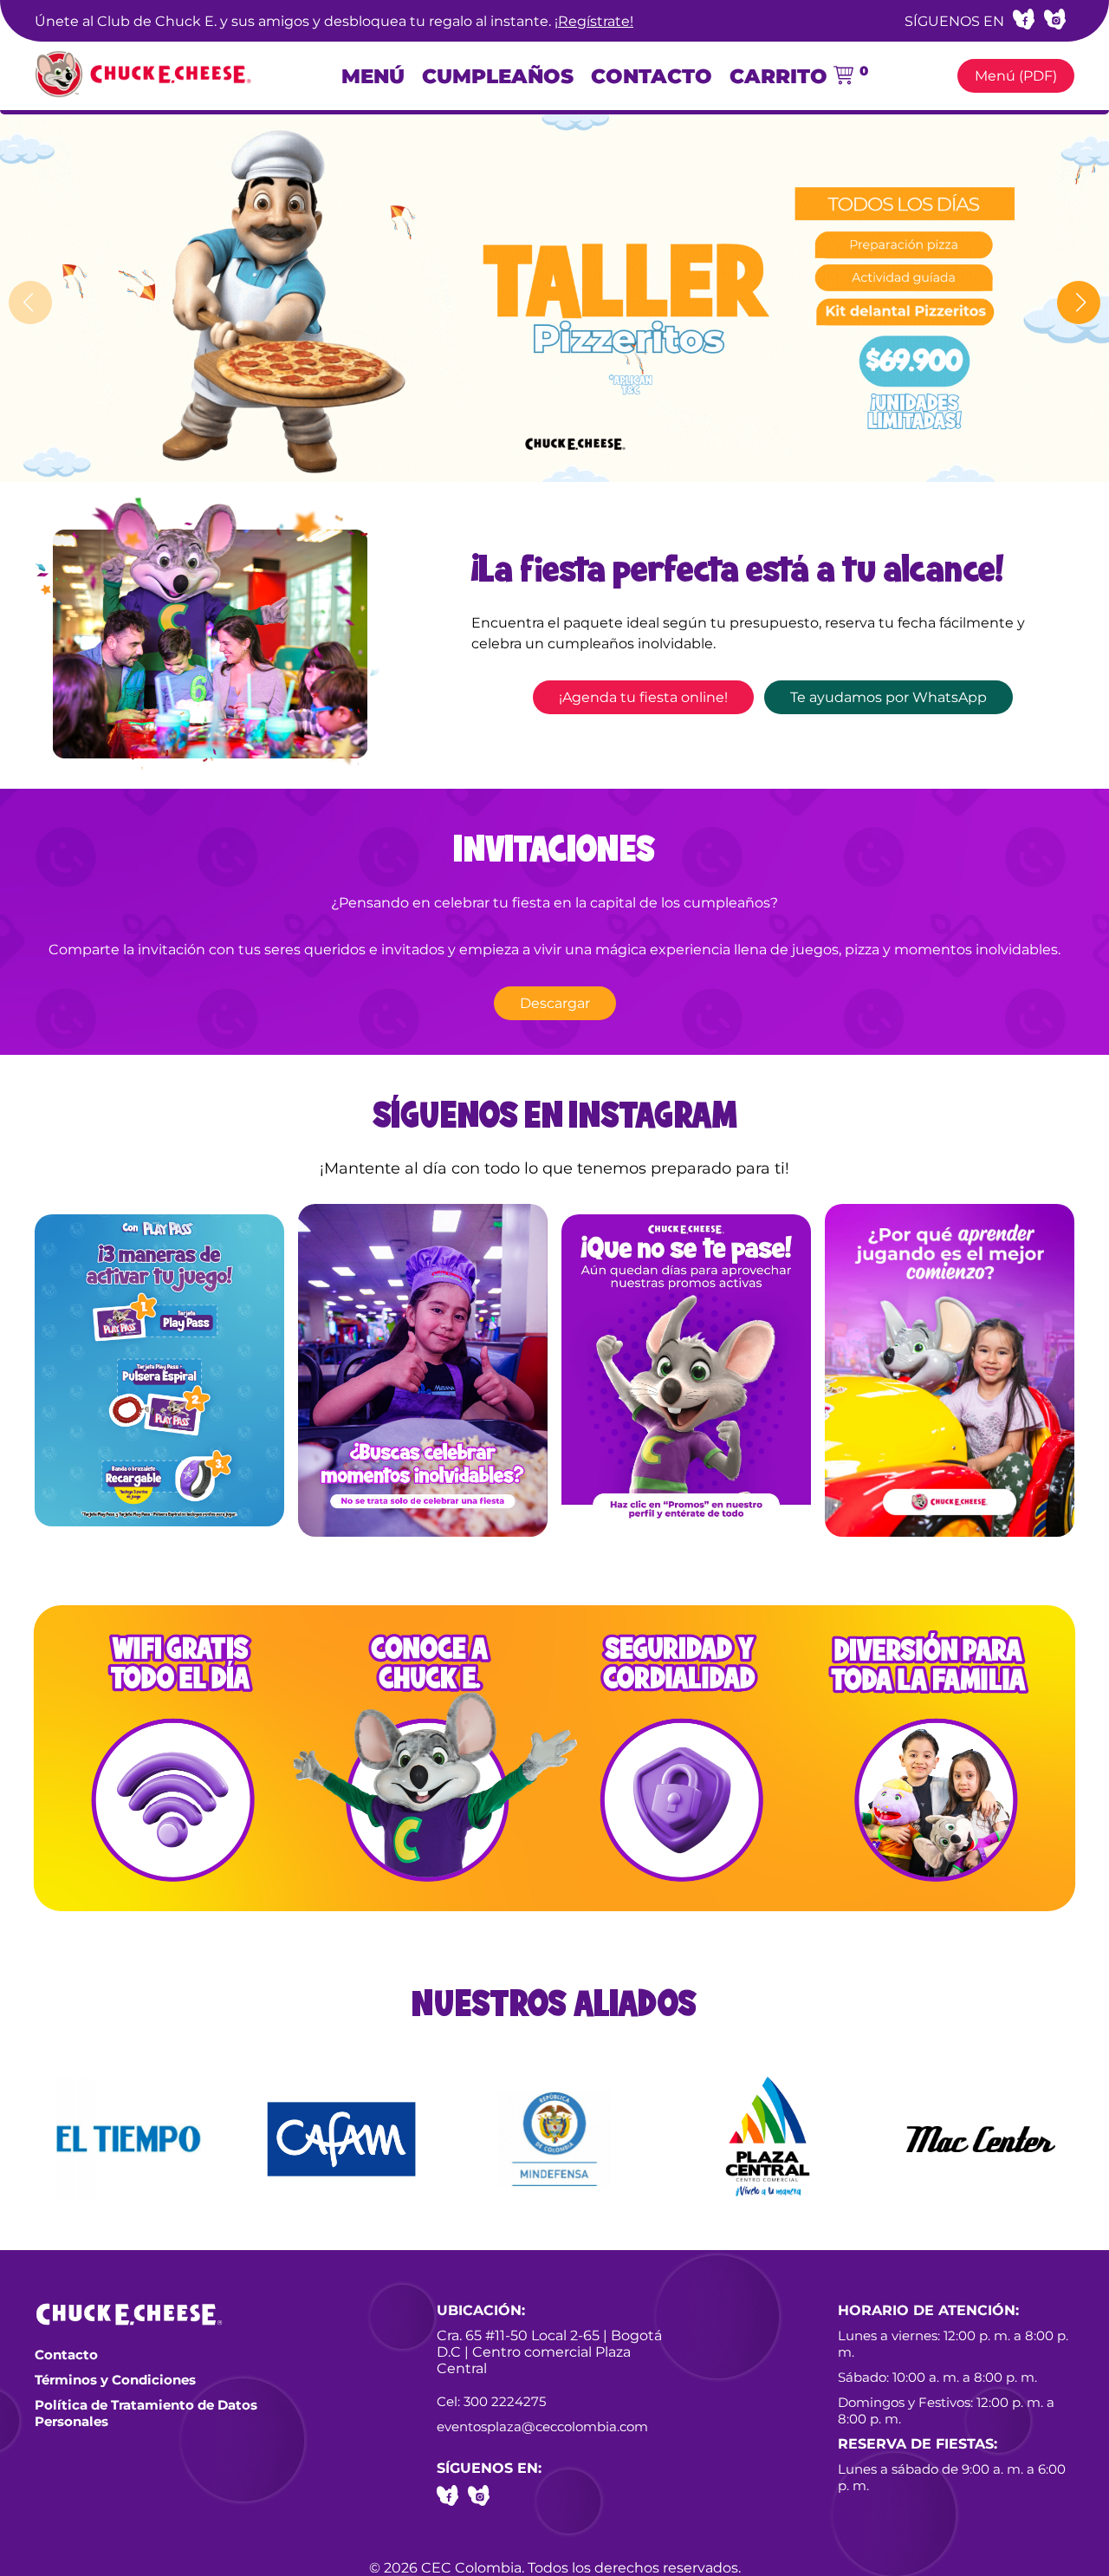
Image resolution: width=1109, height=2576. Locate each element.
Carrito (799, 76)
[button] (1079, 302)
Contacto (652, 76)
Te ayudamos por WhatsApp (888, 697)
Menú (373, 76)
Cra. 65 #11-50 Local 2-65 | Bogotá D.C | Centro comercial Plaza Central (549, 2352)
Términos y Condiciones (115, 2380)
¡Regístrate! (594, 21)
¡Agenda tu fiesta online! (643, 697)
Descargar (555, 1003)
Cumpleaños (498, 76)
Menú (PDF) (1016, 76)
